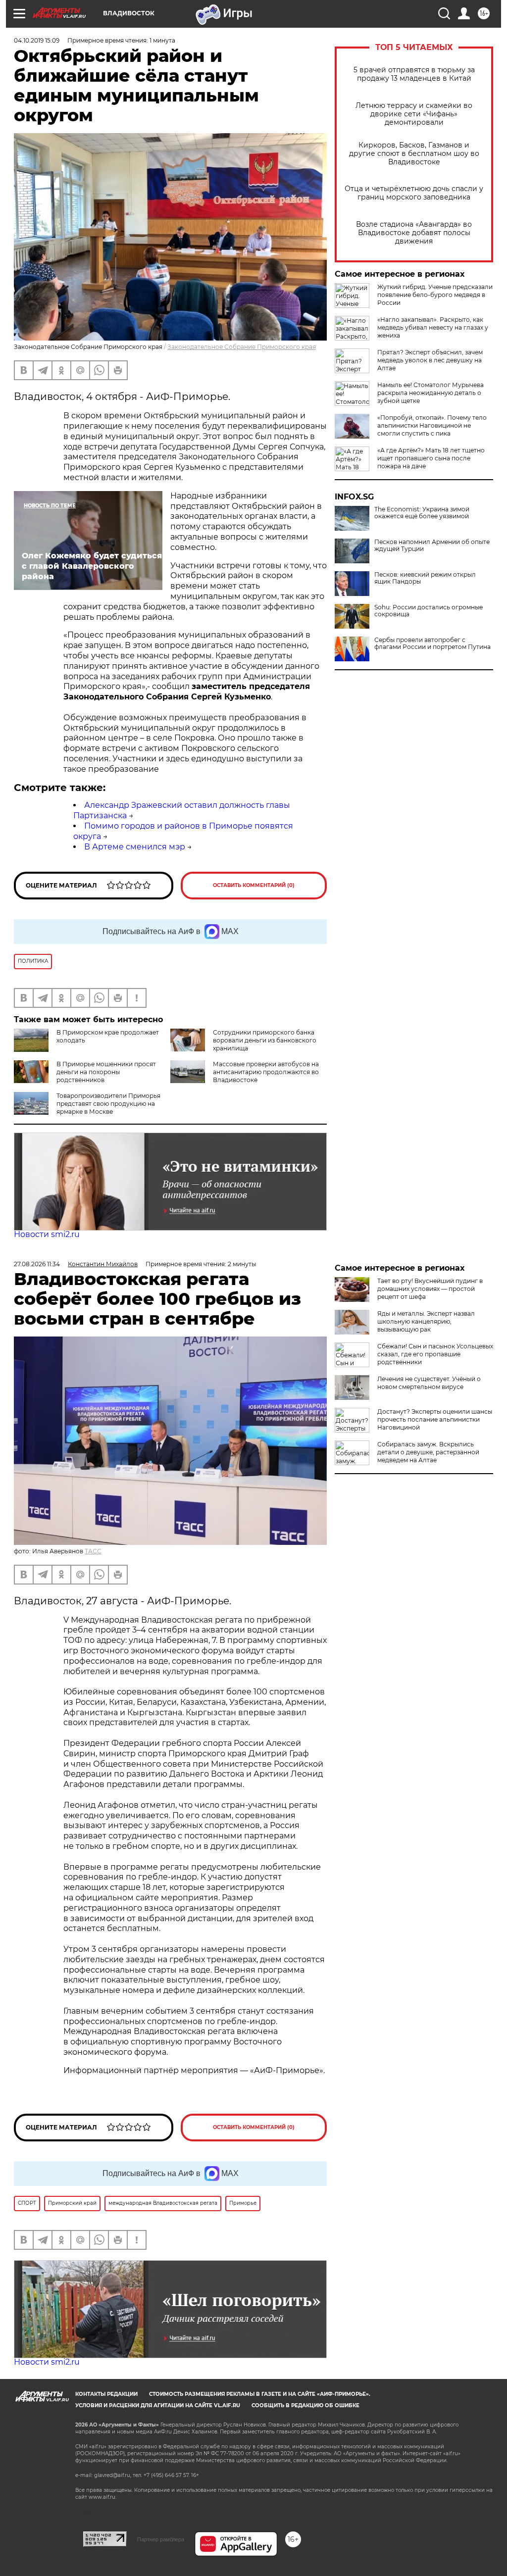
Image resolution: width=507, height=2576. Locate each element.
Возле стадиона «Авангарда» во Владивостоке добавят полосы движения (414, 233)
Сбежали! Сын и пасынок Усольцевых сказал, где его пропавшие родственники (435, 1354)
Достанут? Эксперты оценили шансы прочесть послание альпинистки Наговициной (435, 1419)
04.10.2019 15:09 (37, 40)
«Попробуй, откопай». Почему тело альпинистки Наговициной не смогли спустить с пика (432, 425)
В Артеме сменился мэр (135, 847)
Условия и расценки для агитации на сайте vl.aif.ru (158, 2405)
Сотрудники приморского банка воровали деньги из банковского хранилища (265, 1040)
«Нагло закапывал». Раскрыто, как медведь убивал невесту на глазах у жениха (433, 327)
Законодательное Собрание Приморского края (242, 347)
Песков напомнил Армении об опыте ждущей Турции (432, 545)
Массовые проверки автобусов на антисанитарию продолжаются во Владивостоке (266, 1072)
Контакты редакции (106, 2394)
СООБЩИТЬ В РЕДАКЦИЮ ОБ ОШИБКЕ (305, 2405)
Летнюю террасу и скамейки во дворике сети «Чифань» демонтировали (414, 114)
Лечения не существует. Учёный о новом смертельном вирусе (429, 1383)
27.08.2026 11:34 (37, 1264)
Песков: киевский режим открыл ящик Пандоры (425, 578)
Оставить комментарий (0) (254, 885)
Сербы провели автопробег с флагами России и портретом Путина (432, 644)
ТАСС (93, 1551)
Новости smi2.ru (47, 1234)
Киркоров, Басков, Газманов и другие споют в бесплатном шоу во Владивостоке (414, 154)
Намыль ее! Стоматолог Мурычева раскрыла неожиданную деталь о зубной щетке (431, 393)
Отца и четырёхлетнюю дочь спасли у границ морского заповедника (414, 193)
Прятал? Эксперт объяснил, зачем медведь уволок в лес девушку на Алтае (430, 360)
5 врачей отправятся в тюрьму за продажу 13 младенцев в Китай (414, 74)
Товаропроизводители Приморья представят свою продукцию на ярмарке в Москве (108, 1104)
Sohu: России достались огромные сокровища (429, 611)
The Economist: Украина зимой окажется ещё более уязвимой (422, 513)
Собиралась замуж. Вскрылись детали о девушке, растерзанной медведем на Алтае (428, 1452)
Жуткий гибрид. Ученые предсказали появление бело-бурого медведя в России (435, 295)
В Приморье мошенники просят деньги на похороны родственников (106, 1072)
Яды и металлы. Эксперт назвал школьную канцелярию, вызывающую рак (426, 1321)
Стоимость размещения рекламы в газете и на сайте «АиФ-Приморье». (260, 2394)
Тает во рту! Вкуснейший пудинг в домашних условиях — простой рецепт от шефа (430, 1289)
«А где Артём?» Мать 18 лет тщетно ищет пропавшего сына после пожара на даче (431, 458)
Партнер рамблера (161, 2539)
